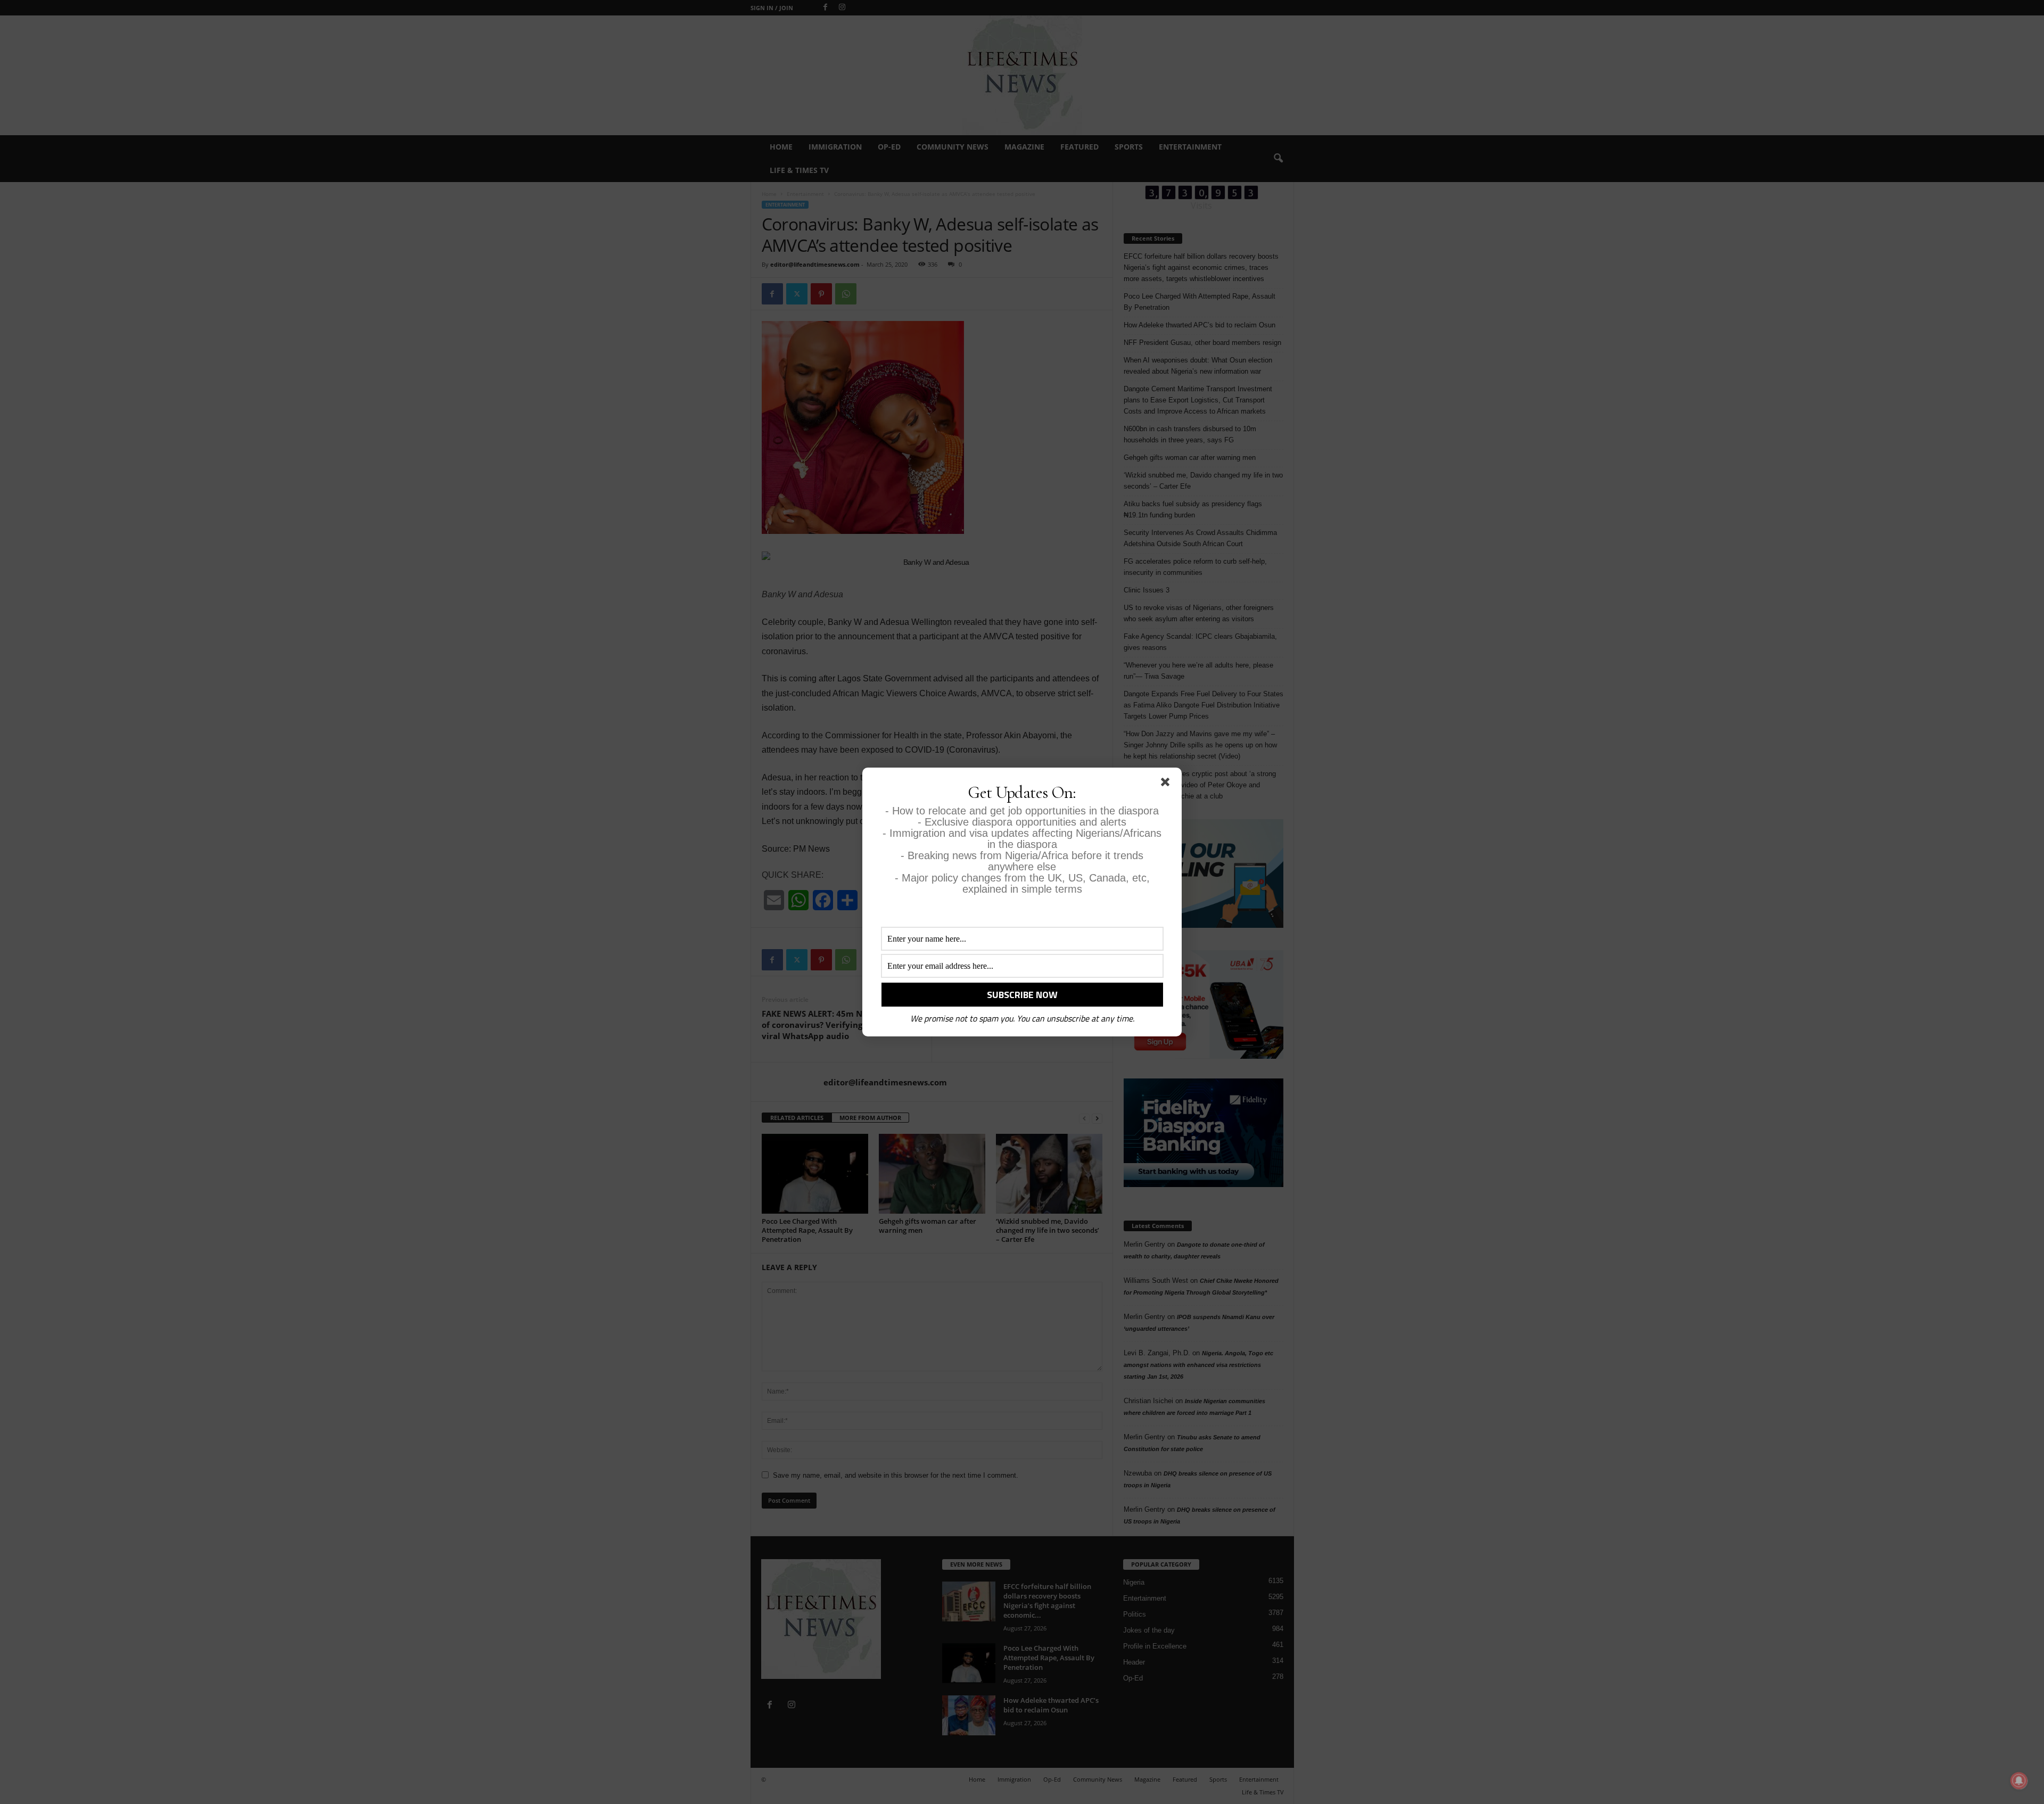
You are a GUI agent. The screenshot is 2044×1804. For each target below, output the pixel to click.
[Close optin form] (1167, 784)
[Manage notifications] (2019, 1781)
